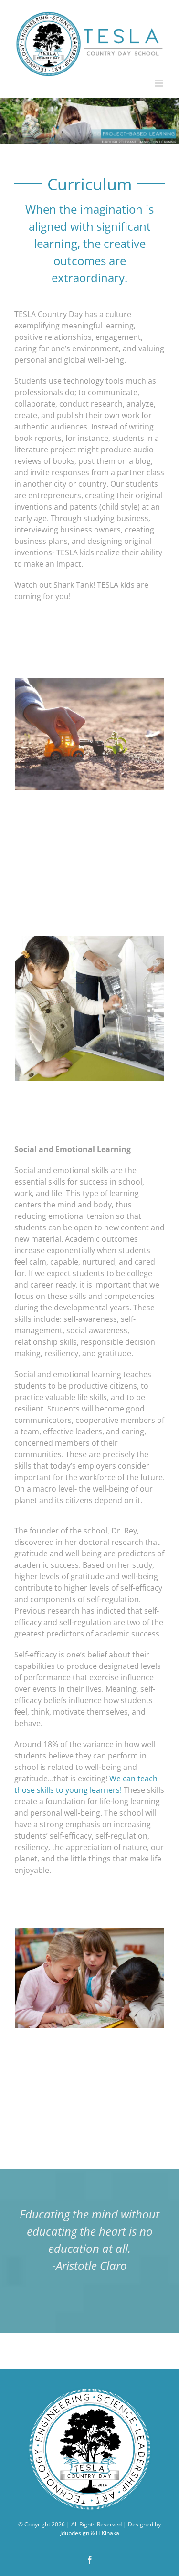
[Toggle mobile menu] (160, 83)
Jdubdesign (75, 2533)
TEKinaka (107, 2533)
